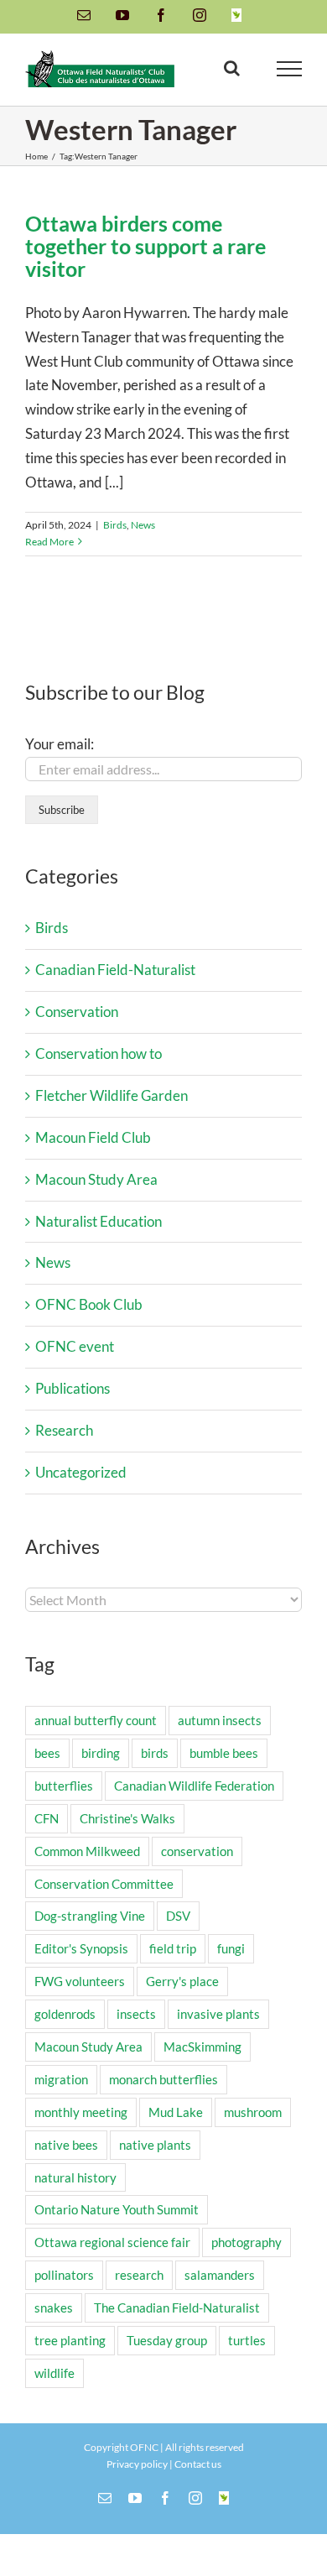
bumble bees (224, 1753)
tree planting (70, 2340)
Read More (49, 542)
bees (47, 1753)
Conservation (77, 1012)
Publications (73, 1388)
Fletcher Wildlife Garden (112, 1095)
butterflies (64, 1786)
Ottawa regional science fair (112, 2242)
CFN (47, 1818)
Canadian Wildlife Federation (194, 1786)
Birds (115, 525)
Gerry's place (182, 1981)
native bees (66, 2145)
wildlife (54, 2373)
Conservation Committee (104, 1884)
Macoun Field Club (93, 1137)
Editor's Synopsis (81, 1948)
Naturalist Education (99, 1221)
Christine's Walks (127, 1818)
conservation (197, 1851)
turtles (247, 2340)
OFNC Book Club (89, 1304)
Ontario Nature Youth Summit (117, 2209)
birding (101, 1753)
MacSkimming (202, 2047)
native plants (155, 2145)
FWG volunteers (80, 1981)
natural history (75, 2177)
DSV (178, 1916)
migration (61, 2079)
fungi (231, 1948)
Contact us (198, 2464)
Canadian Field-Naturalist (115, 970)
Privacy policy (137, 2464)
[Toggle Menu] (290, 69)
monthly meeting (81, 2112)
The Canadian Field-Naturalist (177, 2307)
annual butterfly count (96, 1720)
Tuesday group (167, 2340)
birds (155, 1753)
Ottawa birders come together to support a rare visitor (145, 246)
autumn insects (220, 1720)
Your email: (60, 744)
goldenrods (65, 2014)
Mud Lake (176, 2112)
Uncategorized (81, 1472)
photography (247, 2242)
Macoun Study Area (96, 1179)
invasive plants (218, 2014)
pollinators (64, 2275)
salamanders (220, 2275)
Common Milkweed (87, 1851)
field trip (173, 1948)
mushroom (253, 2112)
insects (136, 2014)
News (143, 525)
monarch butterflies (163, 2079)
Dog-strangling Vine (90, 1916)
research (139, 2275)
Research (64, 1430)
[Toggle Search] (232, 68)
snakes (54, 2307)
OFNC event (75, 1346)
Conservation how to (99, 1053)
